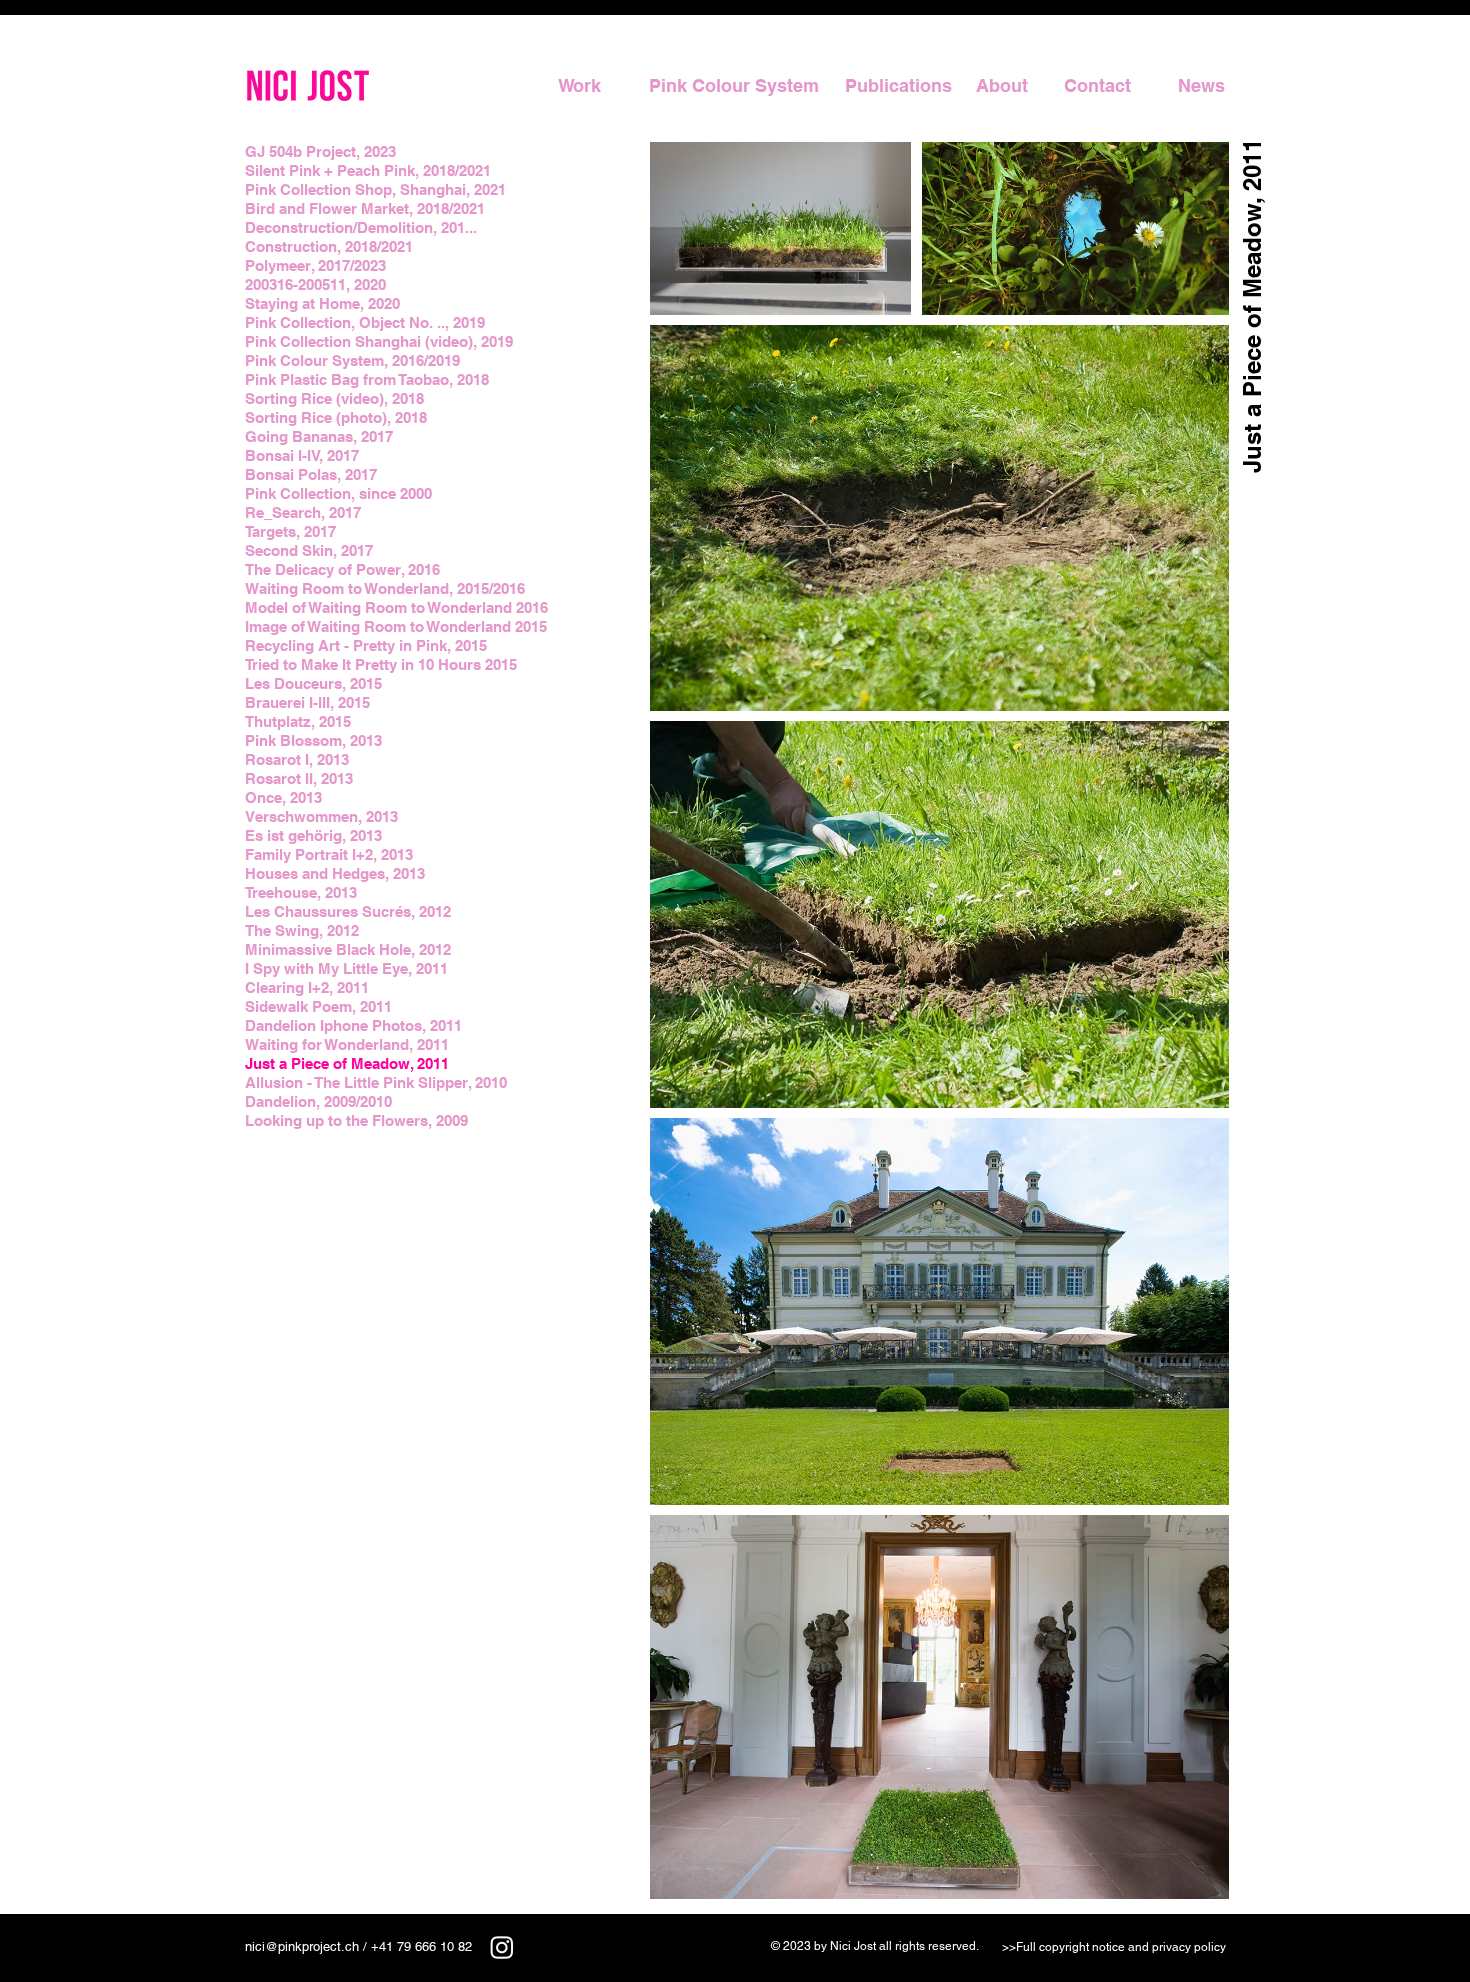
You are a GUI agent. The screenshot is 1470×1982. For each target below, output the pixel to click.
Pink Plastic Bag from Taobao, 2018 (367, 379)
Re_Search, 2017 (303, 512)
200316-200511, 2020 (315, 284)
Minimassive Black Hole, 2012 (348, 949)
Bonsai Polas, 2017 (311, 474)
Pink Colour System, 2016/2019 (352, 360)
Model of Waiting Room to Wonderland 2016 (396, 607)
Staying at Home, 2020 (322, 303)
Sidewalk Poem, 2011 (318, 1006)
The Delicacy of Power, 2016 (342, 569)
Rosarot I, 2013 (297, 759)
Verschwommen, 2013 (321, 816)
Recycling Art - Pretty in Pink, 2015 (366, 645)
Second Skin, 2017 (309, 550)
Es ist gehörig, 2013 (313, 835)
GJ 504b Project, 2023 (320, 151)
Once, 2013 (283, 797)
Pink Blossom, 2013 (313, 740)
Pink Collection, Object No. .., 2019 (365, 322)
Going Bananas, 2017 (319, 436)
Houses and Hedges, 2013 (335, 873)
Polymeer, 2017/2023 (315, 265)
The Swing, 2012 (302, 930)
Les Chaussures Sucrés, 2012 (348, 911)
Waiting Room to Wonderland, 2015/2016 (385, 588)
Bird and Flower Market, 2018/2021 (365, 208)
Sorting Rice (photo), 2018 (336, 417)
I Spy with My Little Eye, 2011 (346, 968)
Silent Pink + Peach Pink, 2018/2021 (368, 170)
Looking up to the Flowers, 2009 (356, 1120)
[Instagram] (502, 1947)
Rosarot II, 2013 (299, 778)
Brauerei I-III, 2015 (307, 702)
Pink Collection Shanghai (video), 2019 (379, 341)
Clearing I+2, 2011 (307, 987)
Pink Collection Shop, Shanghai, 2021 (375, 189)
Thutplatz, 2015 (298, 721)
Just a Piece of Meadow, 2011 (347, 1063)
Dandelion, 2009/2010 (318, 1101)
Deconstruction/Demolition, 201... (361, 227)
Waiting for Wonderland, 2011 (347, 1044)
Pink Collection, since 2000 (338, 493)
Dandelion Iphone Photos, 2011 (353, 1025)
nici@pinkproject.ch (302, 1946)
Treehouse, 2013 (301, 892)
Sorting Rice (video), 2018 (334, 398)
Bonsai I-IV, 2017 (302, 455)
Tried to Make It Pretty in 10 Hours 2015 (381, 664)
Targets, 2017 (290, 531)
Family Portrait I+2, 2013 (329, 854)
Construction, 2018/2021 (329, 246)
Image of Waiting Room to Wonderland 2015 (396, 626)
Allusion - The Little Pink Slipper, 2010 (376, 1082)
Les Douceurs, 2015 (313, 683)
